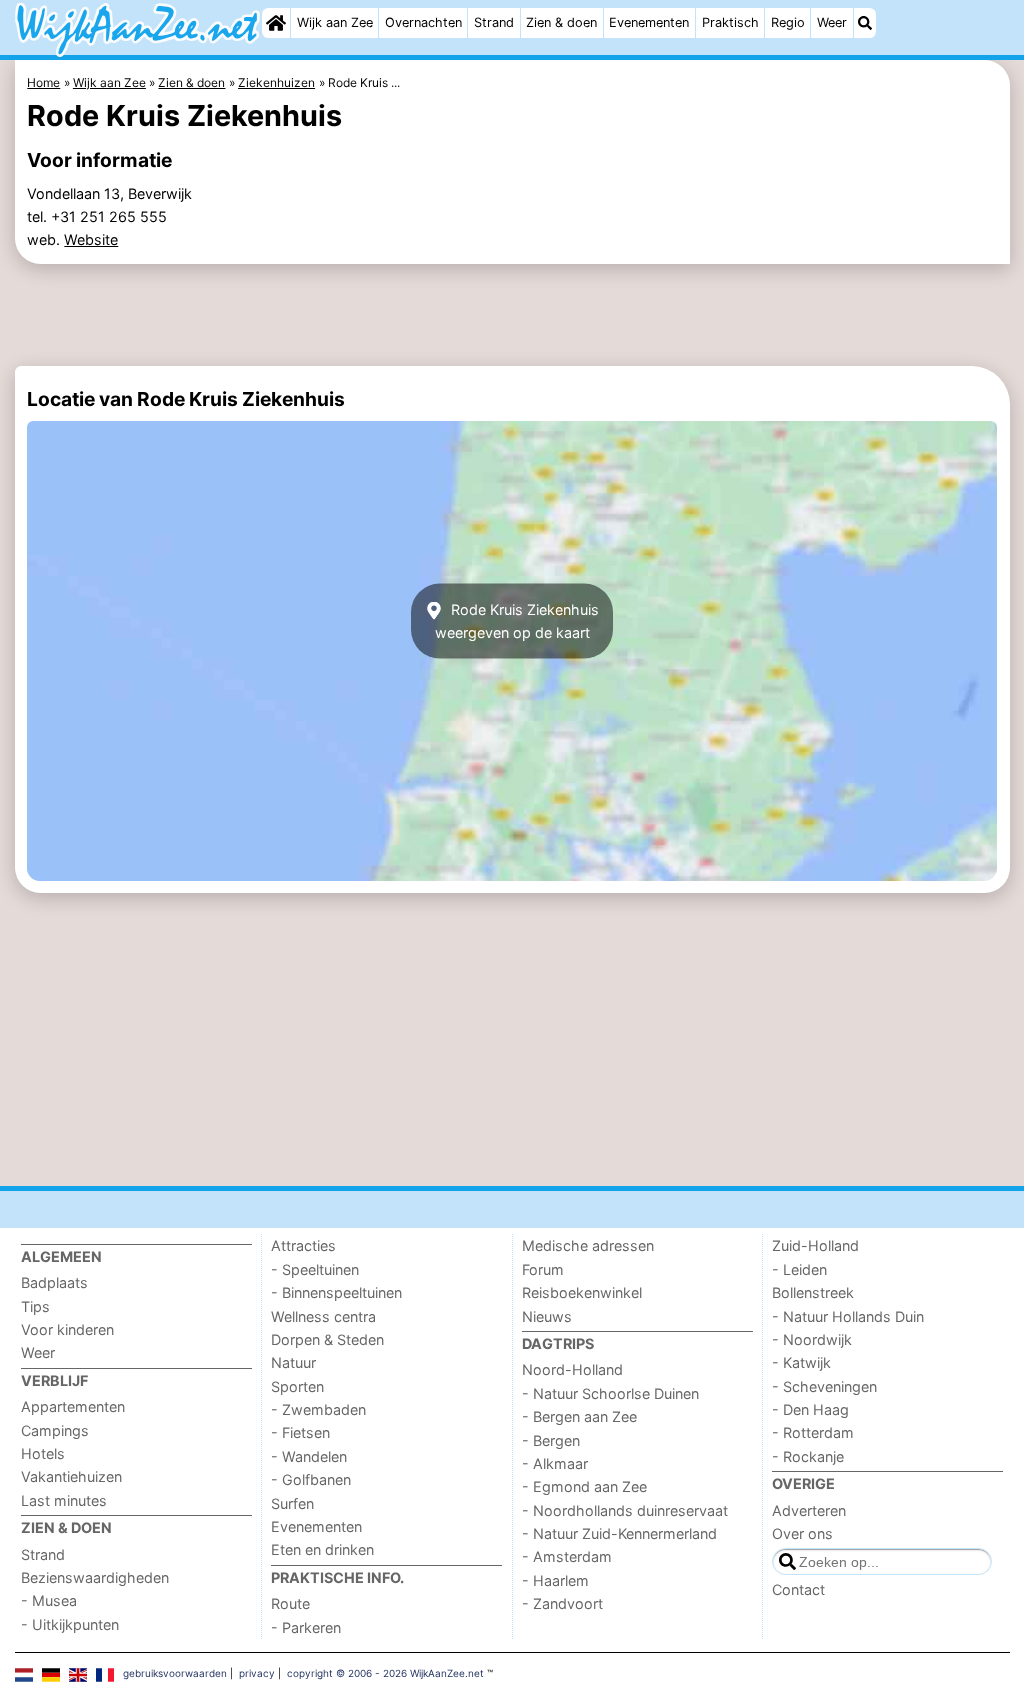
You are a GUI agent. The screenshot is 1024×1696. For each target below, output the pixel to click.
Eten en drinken (322, 1549)
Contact (798, 1589)
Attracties (303, 1245)
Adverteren (809, 1510)
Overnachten (423, 22)
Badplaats (54, 1282)
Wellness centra (323, 1316)
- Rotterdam (813, 1432)
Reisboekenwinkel (582, 1292)
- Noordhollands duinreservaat (625, 1510)
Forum (543, 1269)
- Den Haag (810, 1409)
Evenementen (649, 22)
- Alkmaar (555, 1463)
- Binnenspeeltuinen (336, 1292)
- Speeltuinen (315, 1269)
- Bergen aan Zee (579, 1416)
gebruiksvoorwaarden (175, 1673)
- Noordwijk (812, 1339)
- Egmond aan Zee (584, 1486)
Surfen (292, 1503)
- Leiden (799, 1269)
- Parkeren (306, 1627)
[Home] (276, 23)
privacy (257, 1673)
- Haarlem (555, 1580)
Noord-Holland (572, 1369)
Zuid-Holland (815, 1245)
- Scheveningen (824, 1386)
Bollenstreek (813, 1292)
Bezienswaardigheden (95, 1577)
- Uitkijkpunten (70, 1624)
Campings (55, 1430)
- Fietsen (300, 1432)
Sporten (297, 1386)
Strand (494, 22)
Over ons (802, 1533)
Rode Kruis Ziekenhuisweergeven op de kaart (517, 621)
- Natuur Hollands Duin (848, 1316)
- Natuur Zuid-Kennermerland (619, 1533)
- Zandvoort (562, 1603)
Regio (788, 22)
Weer (832, 22)
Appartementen (73, 1406)
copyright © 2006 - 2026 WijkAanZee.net (385, 1673)
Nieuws (547, 1316)
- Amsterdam (567, 1556)
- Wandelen (309, 1456)
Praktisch (730, 22)
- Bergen (551, 1440)
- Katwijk (801, 1362)
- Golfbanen (311, 1479)
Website (91, 239)
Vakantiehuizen (71, 1476)
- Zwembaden (318, 1409)
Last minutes (64, 1500)
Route (290, 1603)
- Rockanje (808, 1456)
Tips (35, 1306)
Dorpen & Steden (327, 1339)
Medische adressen (588, 1245)
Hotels (43, 1453)
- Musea (49, 1600)
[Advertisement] (512, 315)
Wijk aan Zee (335, 22)
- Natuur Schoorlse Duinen (610, 1393)
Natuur (293, 1362)
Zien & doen (561, 22)
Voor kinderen (67, 1329)
